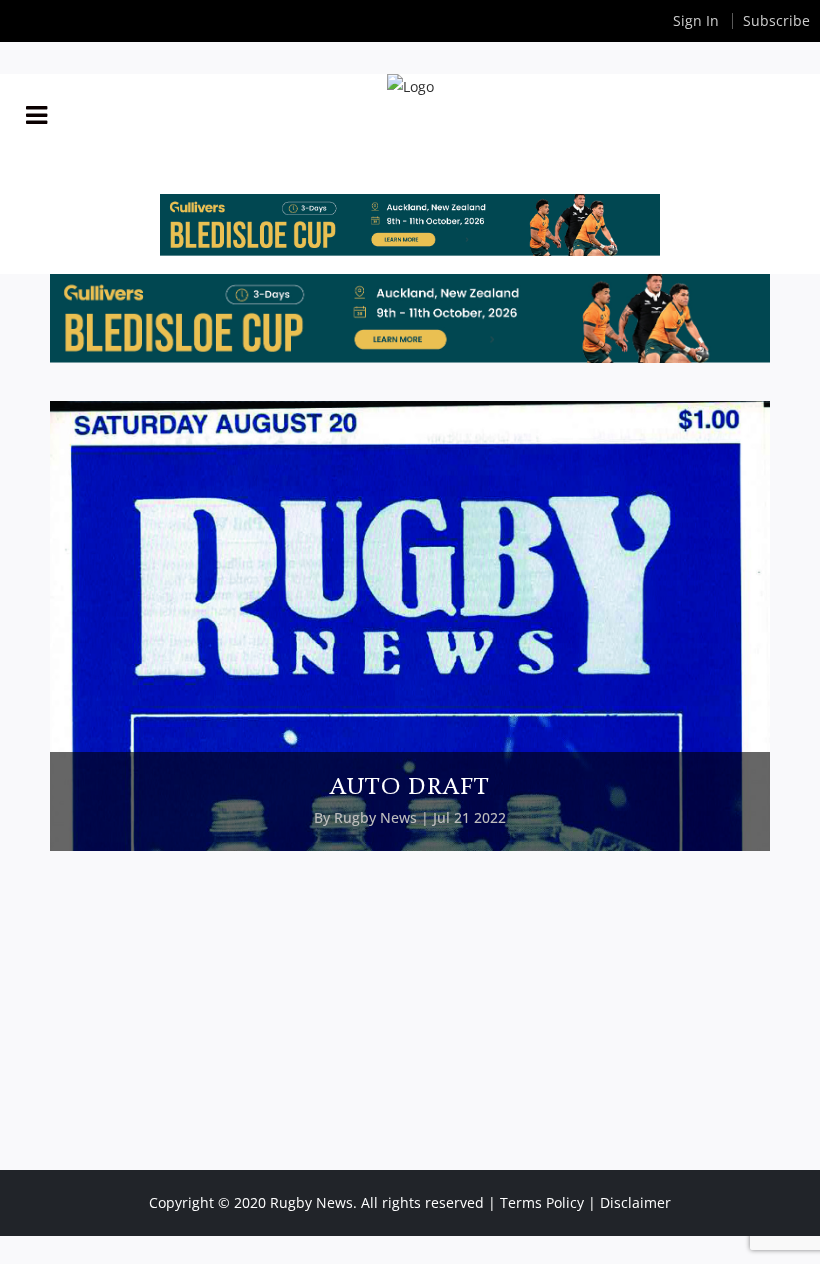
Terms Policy (542, 1202)
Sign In (696, 20)
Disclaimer (635, 1202)
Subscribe (776, 20)
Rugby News (375, 817)
